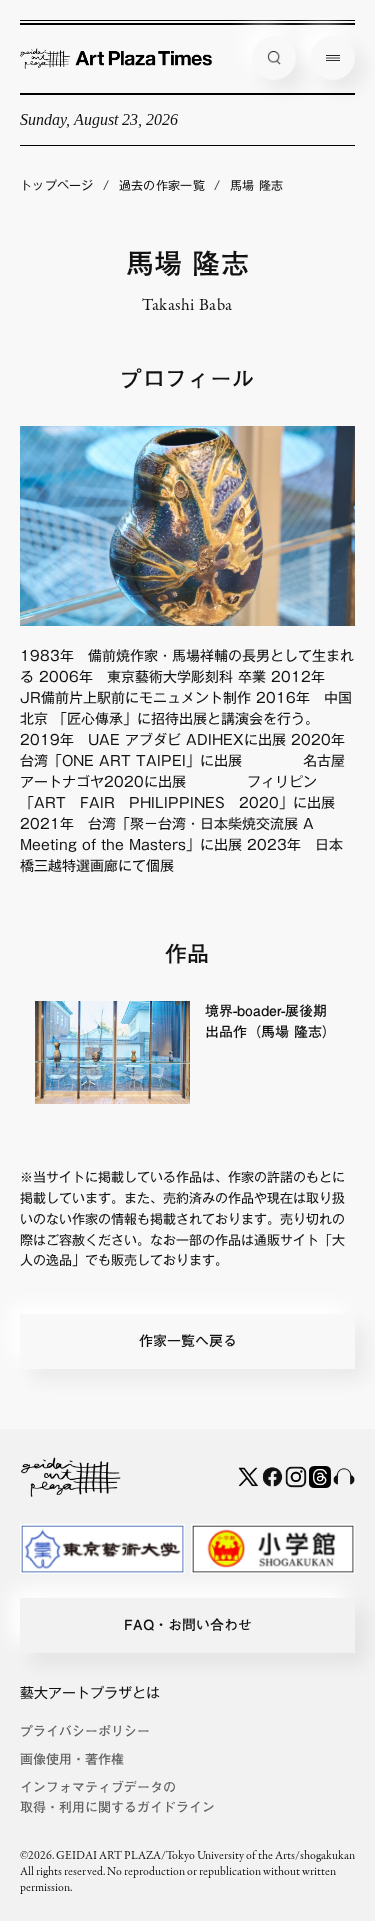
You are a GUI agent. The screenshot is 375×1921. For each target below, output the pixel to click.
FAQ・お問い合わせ (188, 1625)
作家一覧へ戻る (188, 1341)
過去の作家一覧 (162, 185)
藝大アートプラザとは (90, 1693)
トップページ (57, 185)
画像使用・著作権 (72, 1759)
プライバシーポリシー (85, 1731)
